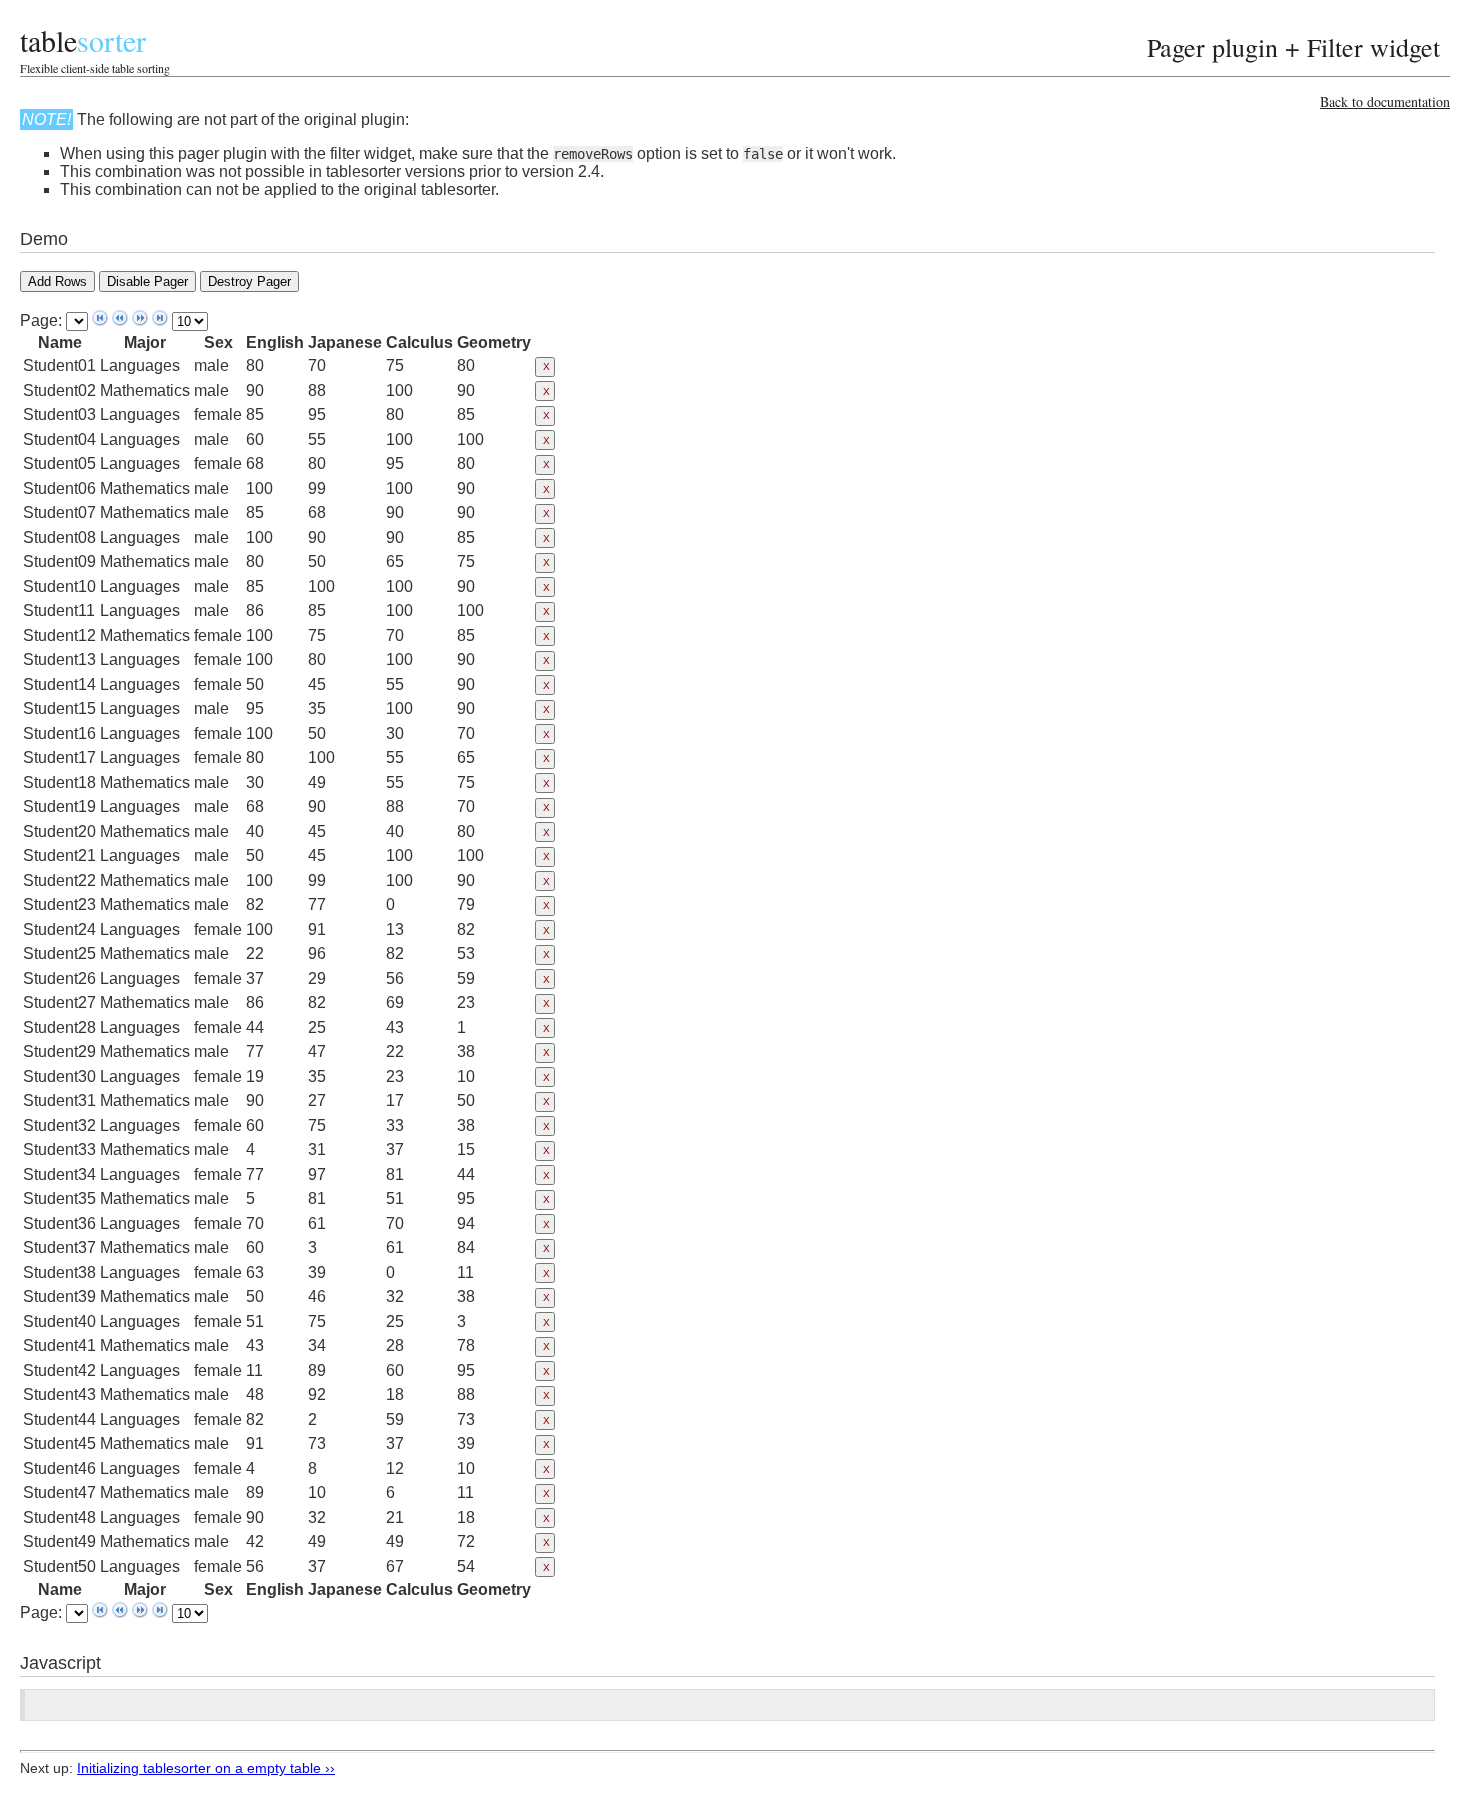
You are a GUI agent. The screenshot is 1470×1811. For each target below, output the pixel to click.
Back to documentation (1385, 101)
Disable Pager (147, 281)
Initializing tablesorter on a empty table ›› (206, 1768)
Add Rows (57, 281)
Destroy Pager (249, 281)
